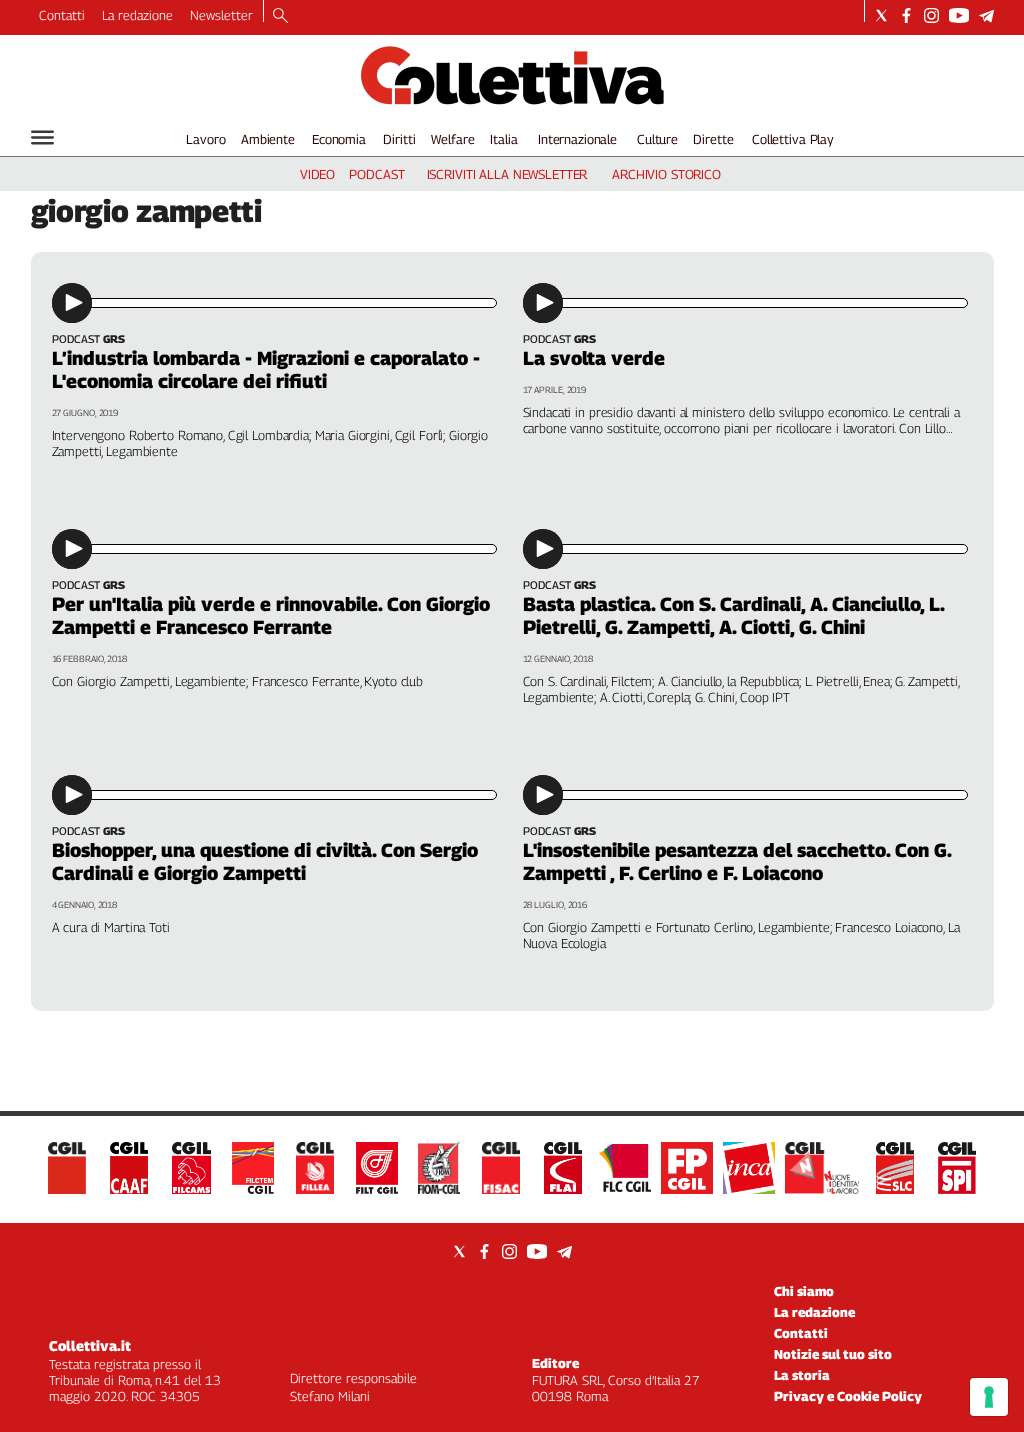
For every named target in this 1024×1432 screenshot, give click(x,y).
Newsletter (221, 15)
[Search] (280, 17)
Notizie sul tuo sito (833, 1354)
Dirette (713, 139)
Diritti (399, 139)
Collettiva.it (90, 1345)
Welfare (452, 139)
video (317, 174)
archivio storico (666, 174)
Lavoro (205, 139)
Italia (503, 139)
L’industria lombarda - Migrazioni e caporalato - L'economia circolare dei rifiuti (266, 369)
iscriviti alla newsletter (507, 174)
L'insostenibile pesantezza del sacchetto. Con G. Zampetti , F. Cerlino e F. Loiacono (737, 861)
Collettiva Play (793, 139)
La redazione (137, 15)
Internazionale (577, 139)
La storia (802, 1375)
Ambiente (268, 139)
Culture (657, 139)
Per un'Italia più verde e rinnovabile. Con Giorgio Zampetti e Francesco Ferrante (271, 615)
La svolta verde (594, 358)
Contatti (62, 15)
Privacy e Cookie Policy (848, 1396)
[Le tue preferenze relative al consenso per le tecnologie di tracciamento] (989, 1397)
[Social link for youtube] (959, 15)
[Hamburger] (42, 137)
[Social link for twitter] (881, 15)
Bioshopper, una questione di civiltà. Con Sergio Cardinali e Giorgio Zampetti (265, 861)
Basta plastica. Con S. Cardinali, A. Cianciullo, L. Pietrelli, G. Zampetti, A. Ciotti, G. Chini (733, 615)
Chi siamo (804, 1291)
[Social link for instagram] (931, 15)
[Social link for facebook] (906, 15)
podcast (376, 174)
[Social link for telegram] (986, 15)
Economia (339, 139)
